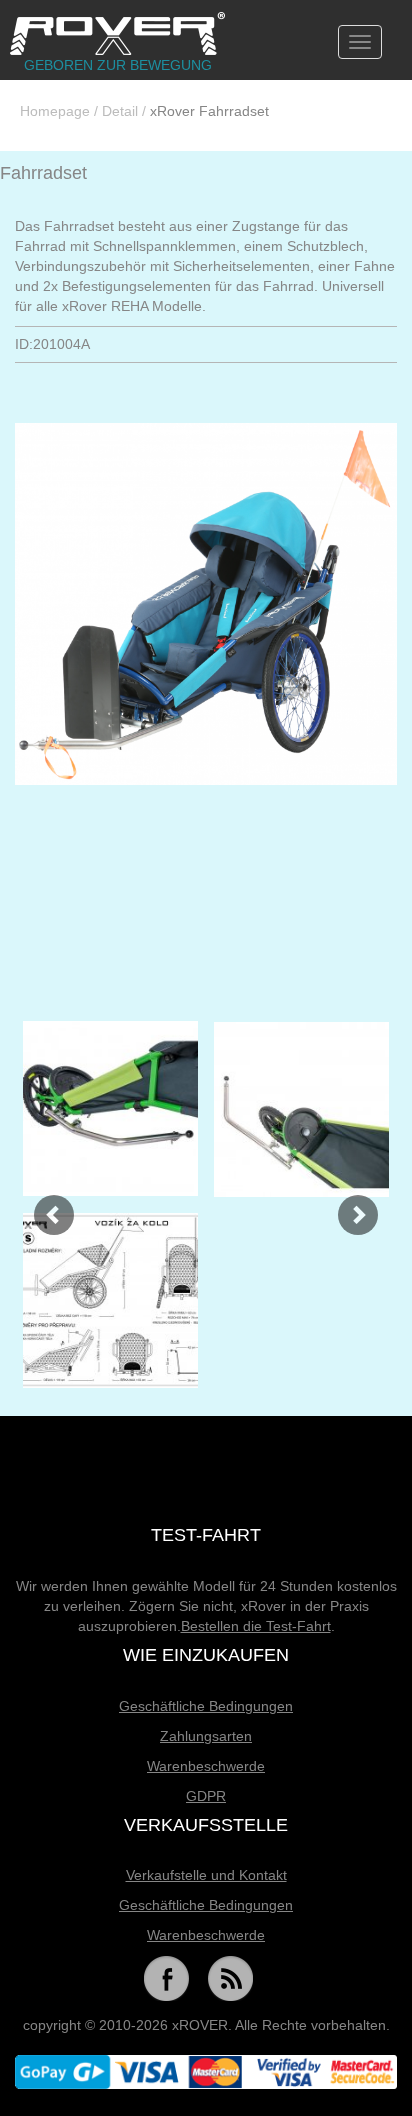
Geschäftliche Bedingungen (206, 1706)
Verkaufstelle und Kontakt (206, 1875)
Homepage (55, 111)
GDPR (206, 1796)
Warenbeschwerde (206, 1766)
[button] (43, 1204)
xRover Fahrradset (209, 111)
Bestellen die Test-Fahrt (256, 1626)
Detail (120, 111)
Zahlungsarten (206, 1736)
